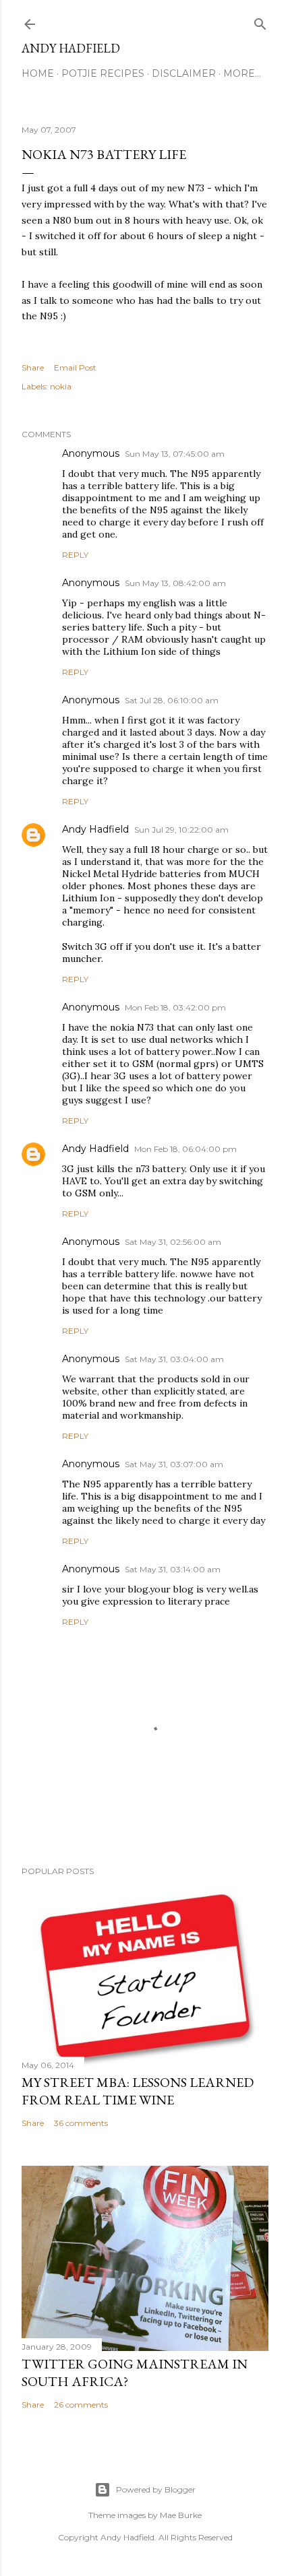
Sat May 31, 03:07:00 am (174, 1464)
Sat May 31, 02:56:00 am (173, 1242)
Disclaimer (184, 73)
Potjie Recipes (103, 73)
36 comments (81, 2123)
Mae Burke (181, 2515)
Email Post (75, 367)
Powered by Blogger (156, 2489)
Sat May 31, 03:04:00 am (174, 1359)
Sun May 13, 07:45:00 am (175, 454)
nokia (61, 386)
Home (38, 73)
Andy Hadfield (71, 48)
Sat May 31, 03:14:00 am (173, 1569)
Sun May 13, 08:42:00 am (175, 583)
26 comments (81, 2405)
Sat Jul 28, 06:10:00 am (172, 700)
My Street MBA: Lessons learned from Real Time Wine (138, 2091)
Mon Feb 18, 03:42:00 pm (175, 1007)
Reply (75, 555)
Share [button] (33, 367)
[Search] (260, 21)
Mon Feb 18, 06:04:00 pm (185, 1149)
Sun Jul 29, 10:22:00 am (181, 830)
